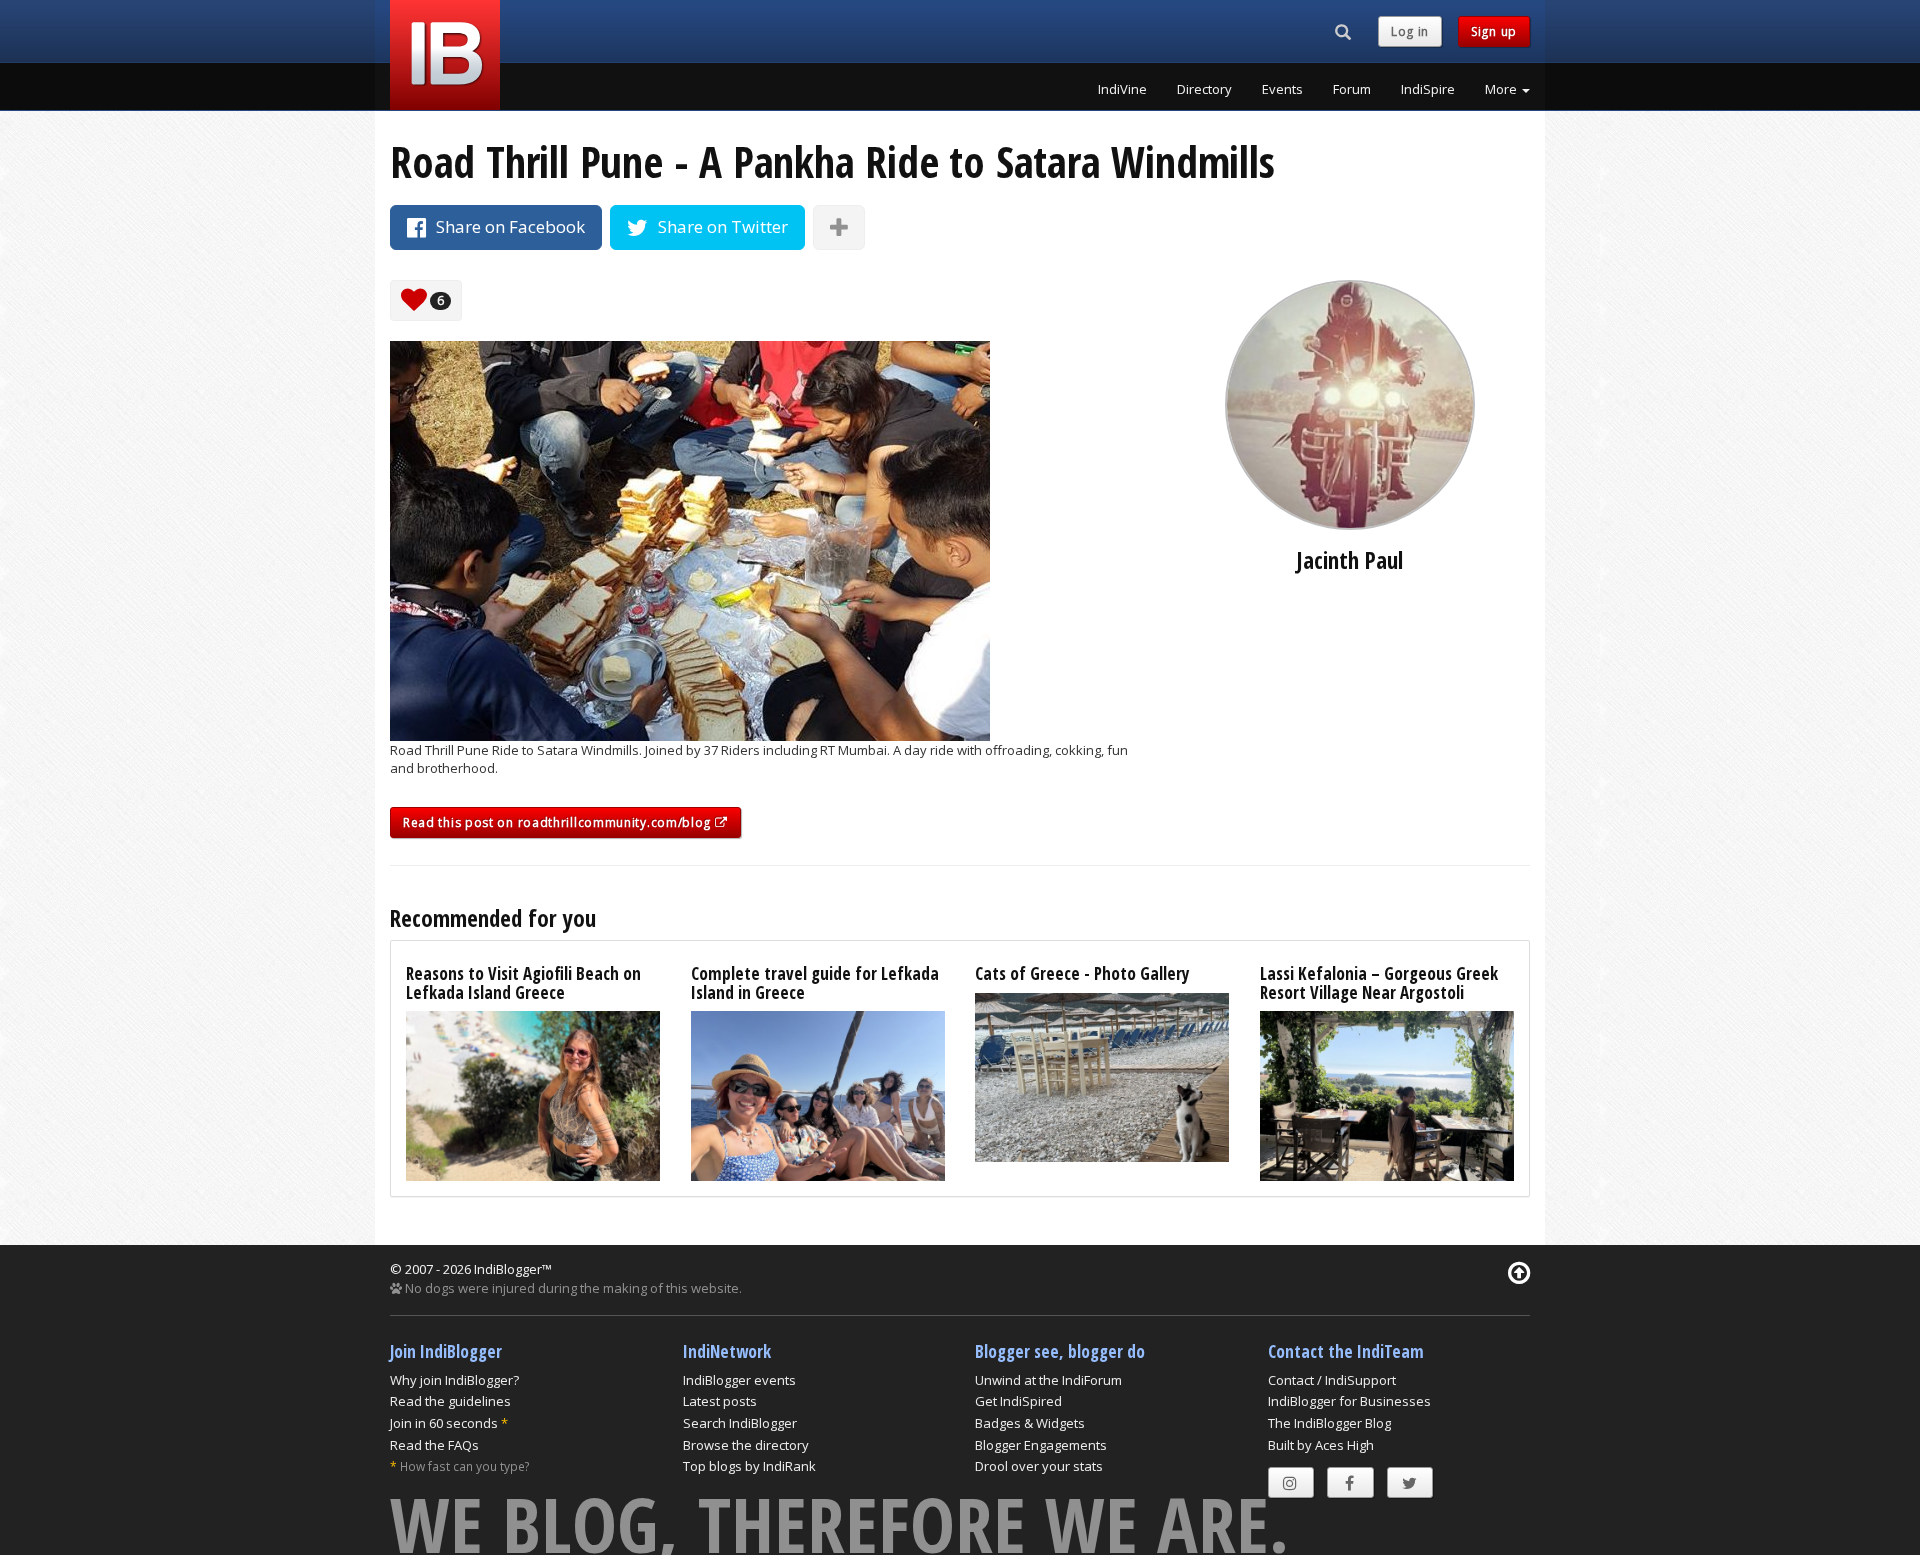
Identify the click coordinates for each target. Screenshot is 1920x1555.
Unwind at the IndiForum (1048, 1380)
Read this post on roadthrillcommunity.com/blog (559, 822)
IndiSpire (1428, 89)
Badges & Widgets (1030, 1423)
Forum (1352, 89)
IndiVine (1122, 89)
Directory (1204, 89)
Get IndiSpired (1018, 1401)
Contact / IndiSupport (1332, 1380)
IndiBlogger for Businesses (1349, 1401)
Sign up (1494, 31)
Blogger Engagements (1041, 1445)
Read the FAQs (434, 1445)
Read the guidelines (450, 1401)
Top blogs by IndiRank (749, 1466)
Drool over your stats (1039, 1466)
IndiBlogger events (739, 1380)
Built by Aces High (1321, 1445)
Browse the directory (746, 1445)
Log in (1410, 31)
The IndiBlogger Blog (1329, 1423)
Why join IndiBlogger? (454, 1380)
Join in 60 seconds (444, 1423)
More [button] (1502, 89)
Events (1282, 89)
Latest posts (720, 1401)
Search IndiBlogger (740, 1423)
